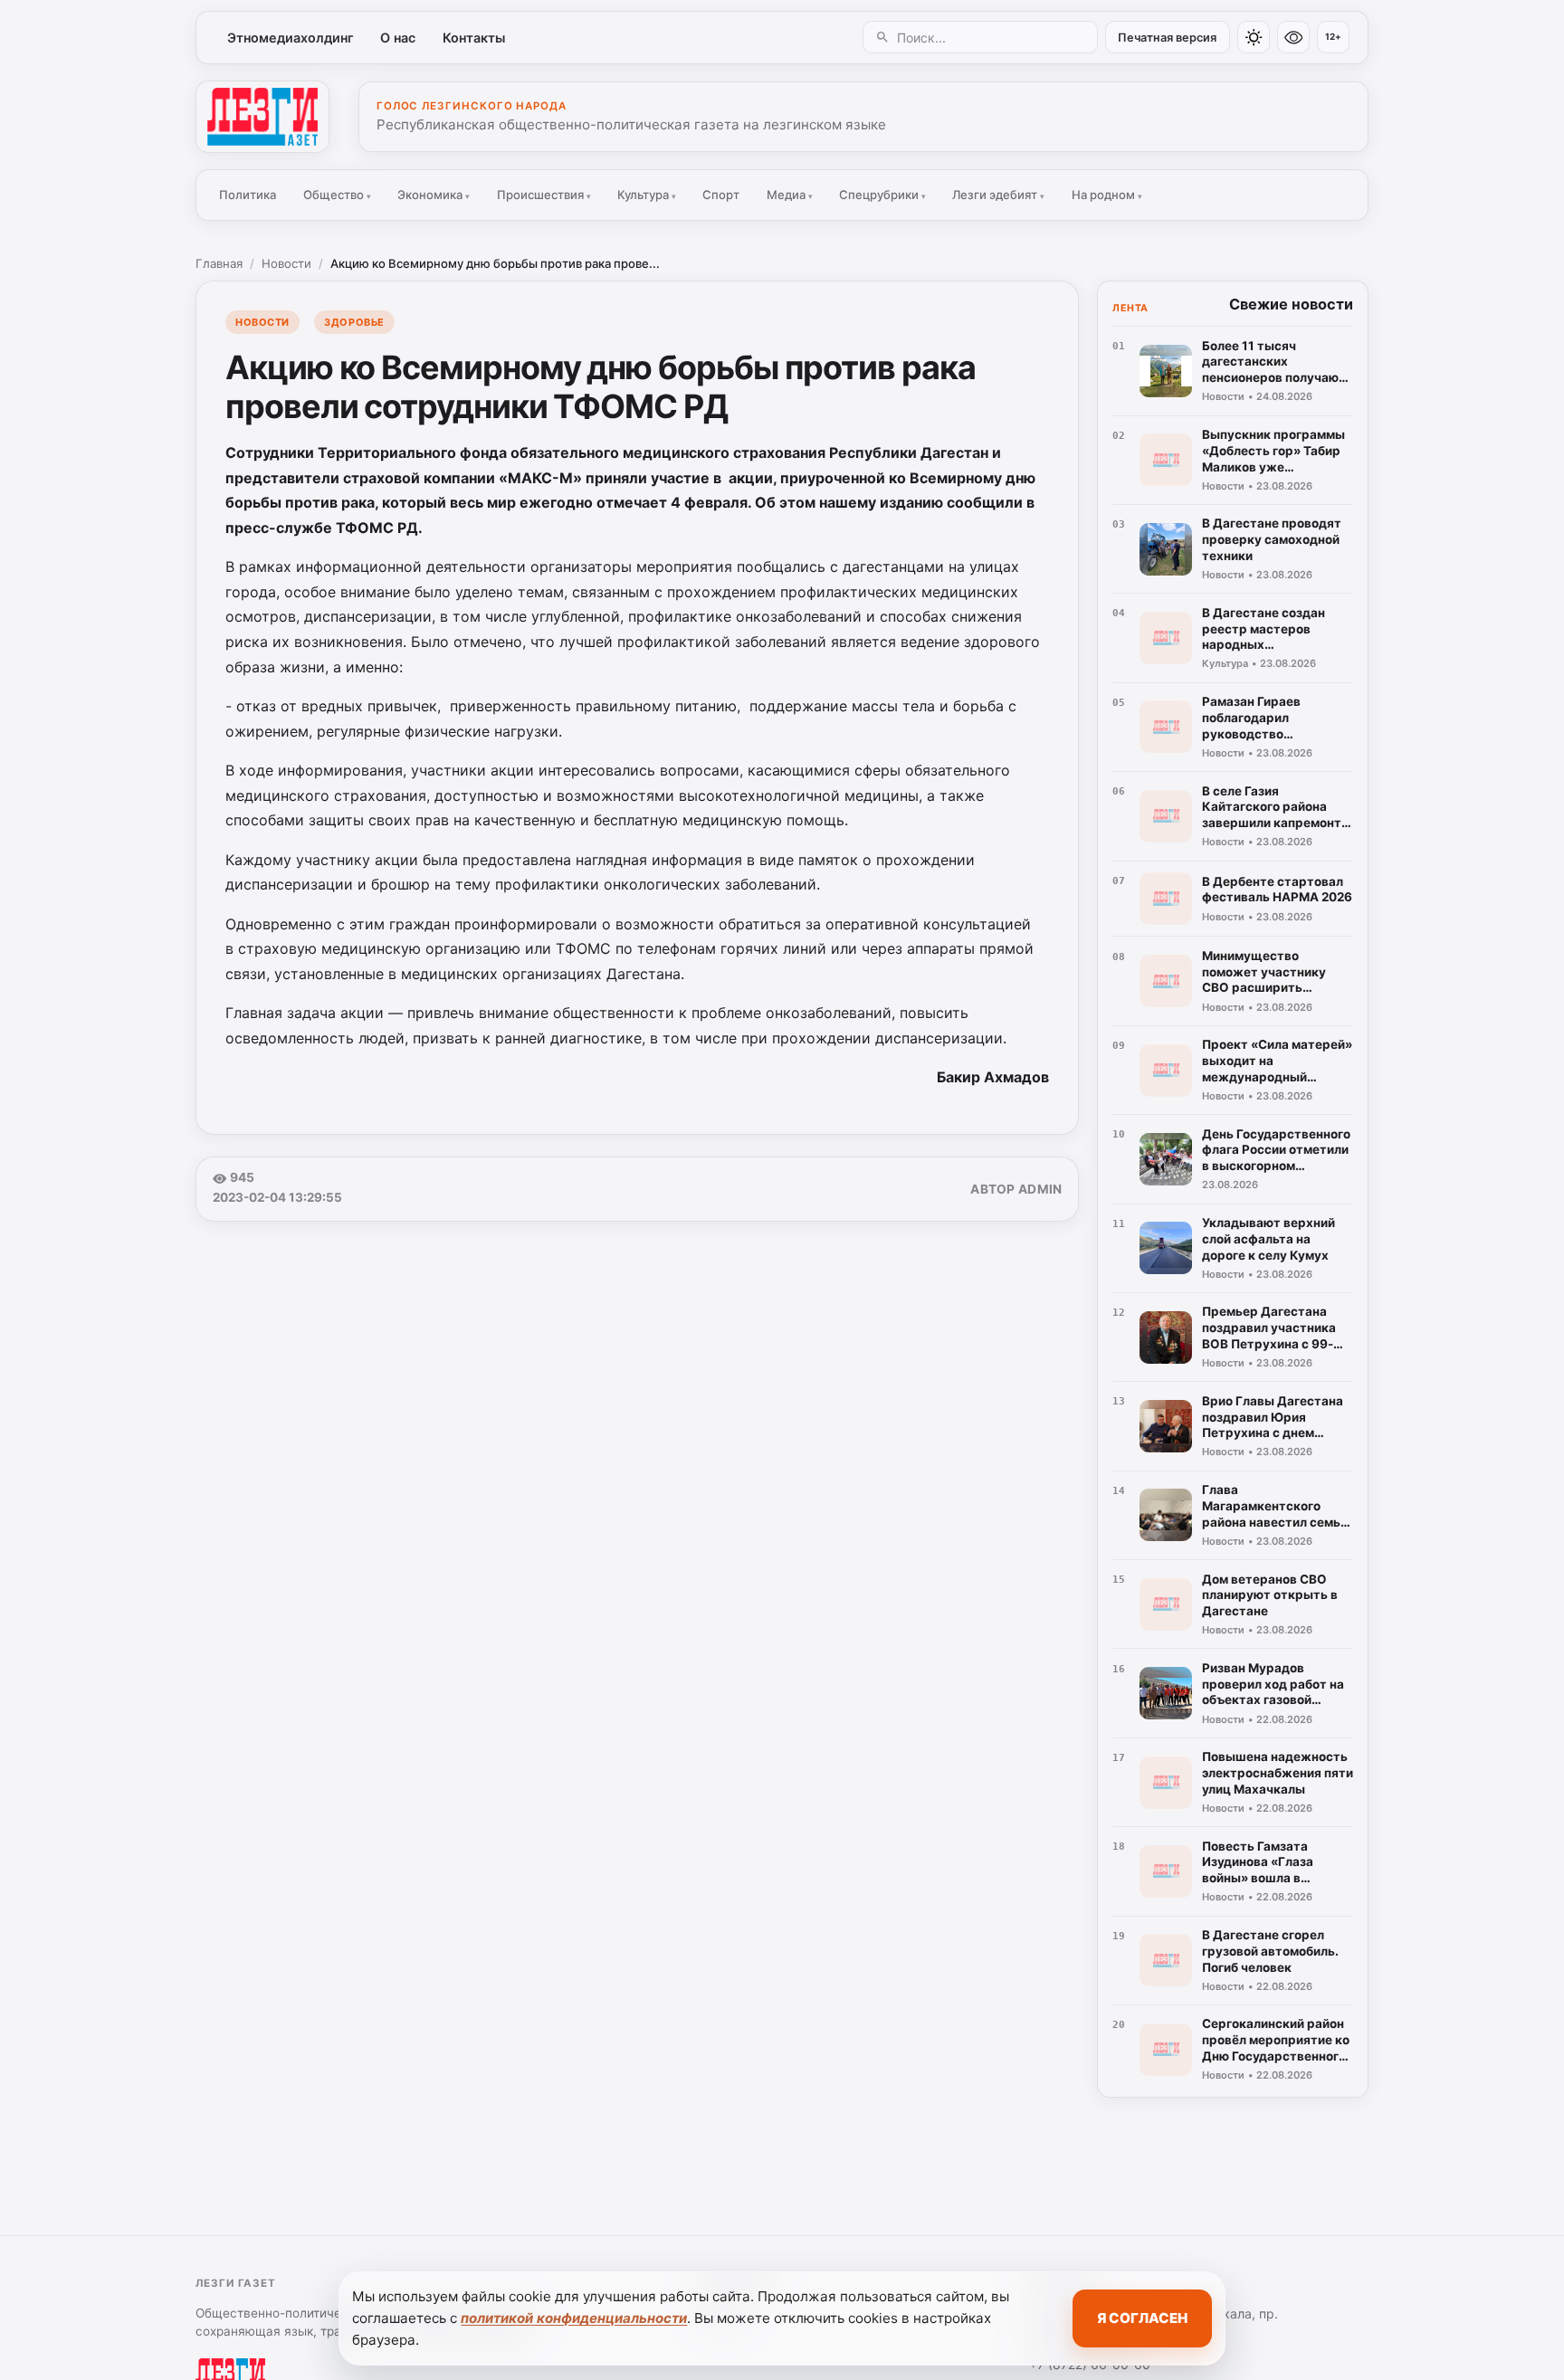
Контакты (474, 38)
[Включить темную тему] (1254, 37)
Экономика (434, 195)
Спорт (721, 195)
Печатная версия (1167, 38)
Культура (647, 195)
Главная (219, 263)
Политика (248, 195)
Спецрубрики (882, 195)
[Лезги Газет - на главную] (262, 117)
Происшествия (544, 195)
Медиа (790, 195)
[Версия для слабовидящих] (1293, 37)
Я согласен (1142, 2318)
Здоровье (354, 322)
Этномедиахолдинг (291, 38)
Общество (337, 195)
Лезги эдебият (998, 195)
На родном (1107, 195)
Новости (286, 263)
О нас (398, 38)
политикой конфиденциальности (574, 2318)
